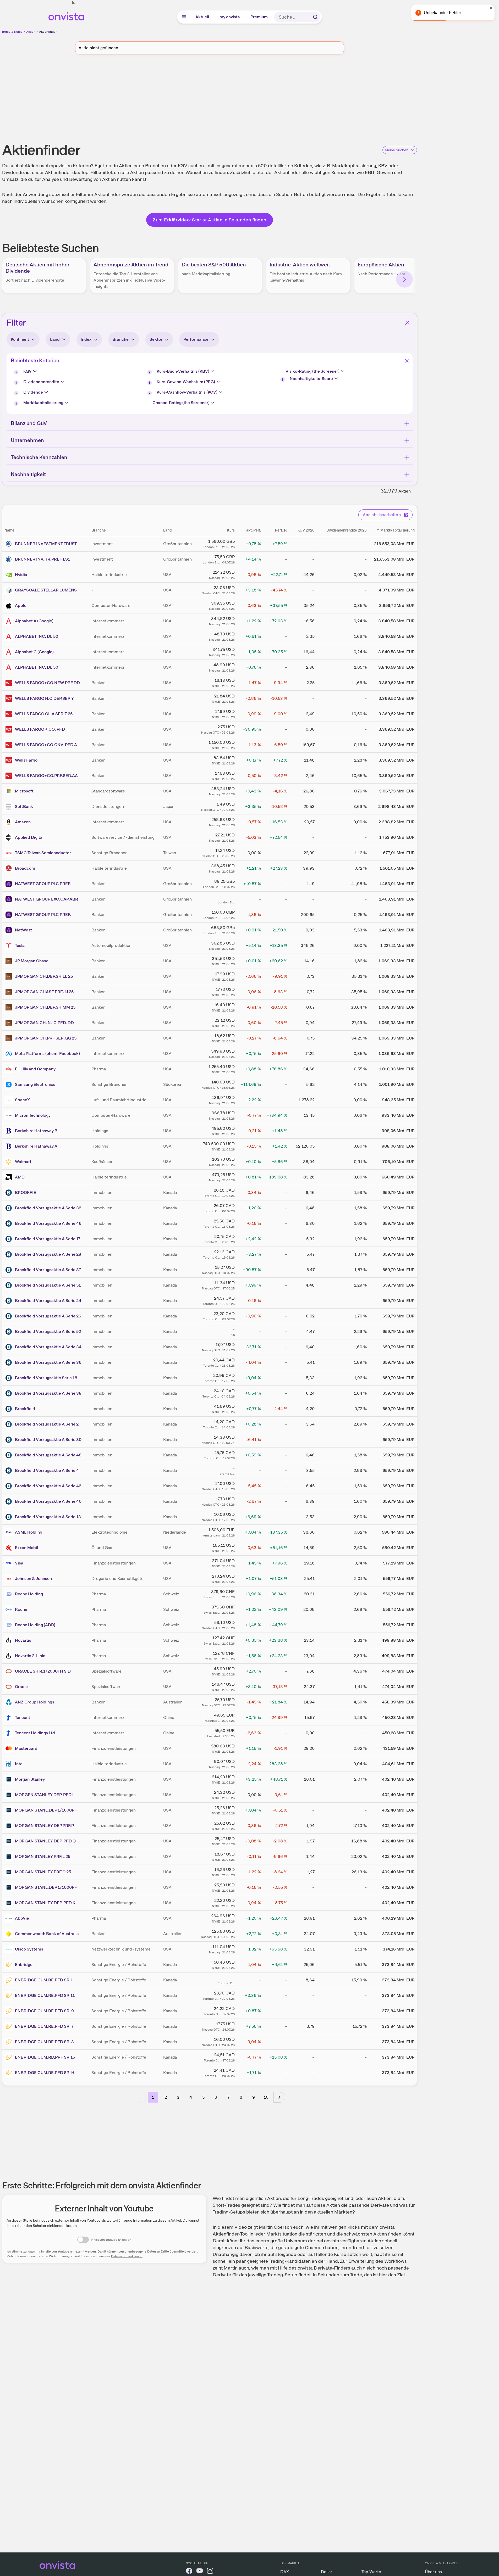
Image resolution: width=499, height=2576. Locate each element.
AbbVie (22, 1918)
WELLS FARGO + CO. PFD (40, 729)
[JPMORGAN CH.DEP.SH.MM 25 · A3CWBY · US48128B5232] (10, 1007)
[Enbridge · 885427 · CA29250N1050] (10, 1965)
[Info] (17, 373)
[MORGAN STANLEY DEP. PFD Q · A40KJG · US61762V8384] (10, 1841)
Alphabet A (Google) (34, 621)
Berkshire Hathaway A (36, 1146)
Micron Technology (33, 1115)
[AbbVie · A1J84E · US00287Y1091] (10, 1918)
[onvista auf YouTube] (200, 2572)
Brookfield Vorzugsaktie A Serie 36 (48, 1362)
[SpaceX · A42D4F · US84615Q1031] (10, 1100)
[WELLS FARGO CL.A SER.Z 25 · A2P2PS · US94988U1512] (10, 714)
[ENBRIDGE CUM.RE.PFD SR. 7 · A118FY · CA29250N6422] (10, 2026)
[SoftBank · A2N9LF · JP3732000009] (10, 807)
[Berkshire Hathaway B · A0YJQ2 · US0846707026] (10, 1131)
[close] (491, 8)
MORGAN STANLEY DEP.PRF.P (44, 1826)
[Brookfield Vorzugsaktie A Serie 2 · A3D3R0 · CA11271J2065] (10, 1424)
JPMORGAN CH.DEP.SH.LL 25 (44, 976)
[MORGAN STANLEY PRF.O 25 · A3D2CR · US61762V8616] (10, 1872)
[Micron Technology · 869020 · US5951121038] (10, 1115)
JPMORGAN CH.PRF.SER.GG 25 (46, 1038)
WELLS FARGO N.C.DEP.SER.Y (44, 698)
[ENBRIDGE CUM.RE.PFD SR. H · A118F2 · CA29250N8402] (10, 2073)
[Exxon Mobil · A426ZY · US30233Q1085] (10, 1548)
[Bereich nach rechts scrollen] (404, 279)
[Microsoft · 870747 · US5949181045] (10, 791)
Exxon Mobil (26, 1548)
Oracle (21, 1687)
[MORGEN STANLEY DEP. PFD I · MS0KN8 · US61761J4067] (10, 1795)
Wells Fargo (26, 760)
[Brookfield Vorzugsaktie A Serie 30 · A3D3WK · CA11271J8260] (10, 1440)
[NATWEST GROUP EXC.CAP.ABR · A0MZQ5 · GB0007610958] (10, 899)
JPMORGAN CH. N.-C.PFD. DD (44, 1023)
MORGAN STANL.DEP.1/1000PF (46, 1810)
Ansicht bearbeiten (382, 515)
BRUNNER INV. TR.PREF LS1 (42, 559)
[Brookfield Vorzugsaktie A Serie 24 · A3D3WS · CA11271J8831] (10, 1301)
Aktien (31, 32)
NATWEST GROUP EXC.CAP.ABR (46, 899)
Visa (19, 1563)
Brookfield (25, 1409)
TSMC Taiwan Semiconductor (43, 853)
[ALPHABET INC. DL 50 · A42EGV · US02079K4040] (10, 667)
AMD (20, 1177)
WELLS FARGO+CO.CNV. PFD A (46, 745)
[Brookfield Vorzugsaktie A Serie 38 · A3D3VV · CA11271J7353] (10, 1393)
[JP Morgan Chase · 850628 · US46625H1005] (10, 961)
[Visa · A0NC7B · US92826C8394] (10, 1563)
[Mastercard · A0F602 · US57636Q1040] (10, 1748)
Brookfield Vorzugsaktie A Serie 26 (48, 1316)
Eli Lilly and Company (35, 1069)
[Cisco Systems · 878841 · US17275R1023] (10, 1949)
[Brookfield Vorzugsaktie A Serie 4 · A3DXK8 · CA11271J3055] (10, 1471)
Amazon (23, 822)
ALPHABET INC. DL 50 (37, 636)
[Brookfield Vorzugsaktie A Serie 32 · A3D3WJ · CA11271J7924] (10, 1208)
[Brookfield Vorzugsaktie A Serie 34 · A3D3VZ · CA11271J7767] (10, 1347)
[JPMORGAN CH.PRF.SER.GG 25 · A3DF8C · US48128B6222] (10, 1038)
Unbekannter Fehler (442, 13)
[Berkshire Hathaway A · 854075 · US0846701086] (10, 1146)
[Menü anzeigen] (184, 17)
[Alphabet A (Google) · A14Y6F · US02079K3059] (10, 621)
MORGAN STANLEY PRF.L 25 (43, 1856)
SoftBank (24, 806)
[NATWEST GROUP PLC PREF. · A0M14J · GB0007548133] (10, 915)
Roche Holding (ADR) (35, 1625)
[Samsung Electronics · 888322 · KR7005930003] (10, 1085)
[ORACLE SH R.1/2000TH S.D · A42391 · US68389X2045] (10, 1671)
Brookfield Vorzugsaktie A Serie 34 (48, 1347)
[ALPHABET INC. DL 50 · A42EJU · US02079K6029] (10, 636)
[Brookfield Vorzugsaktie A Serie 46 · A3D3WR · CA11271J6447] (10, 1223)
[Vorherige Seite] (140, 2097)
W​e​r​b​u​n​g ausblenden (255, 99)
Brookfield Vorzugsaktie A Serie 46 (48, 1223)
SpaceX (22, 1100)
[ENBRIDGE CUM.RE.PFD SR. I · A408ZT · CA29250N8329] (10, 1980)
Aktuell (202, 17)
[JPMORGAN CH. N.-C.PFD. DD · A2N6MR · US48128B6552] (10, 1023)
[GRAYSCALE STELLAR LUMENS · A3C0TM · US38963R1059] (10, 590)
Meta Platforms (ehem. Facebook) (47, 1054)
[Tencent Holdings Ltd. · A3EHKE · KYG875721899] (10, 1733)
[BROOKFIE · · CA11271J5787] (10, 1193)
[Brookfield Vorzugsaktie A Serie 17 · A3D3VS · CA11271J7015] (10, 1239)
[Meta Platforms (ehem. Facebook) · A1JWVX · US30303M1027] (10, 1054)
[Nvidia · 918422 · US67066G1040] (10, 575)
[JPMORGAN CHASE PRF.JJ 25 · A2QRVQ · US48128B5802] (10, 992)
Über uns (433, 2572)
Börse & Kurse (12, 32)
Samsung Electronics (35, 1084)
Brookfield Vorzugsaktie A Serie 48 (48, 1455)
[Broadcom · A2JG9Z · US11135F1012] (10, 868)
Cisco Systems (29, 1949)
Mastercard (26, 1748)
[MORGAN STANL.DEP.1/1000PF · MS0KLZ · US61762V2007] (10, 1887)
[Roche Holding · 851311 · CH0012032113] (10, 1594)
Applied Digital (29, 837)
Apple (21, 605)
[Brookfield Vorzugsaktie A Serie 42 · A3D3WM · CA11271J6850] (10, 1486)
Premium (259, 17)
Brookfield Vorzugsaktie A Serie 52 (48, 1331)
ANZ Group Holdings (35, 1702)
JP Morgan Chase (32, 961)
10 (266, 2097)
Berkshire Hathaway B (36, 1131)
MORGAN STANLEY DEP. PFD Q (45, 1841)
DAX (285, 2572)
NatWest (23, 930)
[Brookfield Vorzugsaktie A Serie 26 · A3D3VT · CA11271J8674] (10, 1316)
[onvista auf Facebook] (189, 2572)
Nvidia (21, 575)
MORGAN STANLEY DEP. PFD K (45, 1903)
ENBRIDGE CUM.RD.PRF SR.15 (45, 2057)
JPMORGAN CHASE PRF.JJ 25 (44, 992)
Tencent (23, 1717)
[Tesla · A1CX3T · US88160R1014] (10, 946)
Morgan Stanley (30, 1779)
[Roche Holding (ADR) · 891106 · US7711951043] (10, 1625)
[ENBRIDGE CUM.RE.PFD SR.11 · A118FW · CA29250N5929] (10, 1996)
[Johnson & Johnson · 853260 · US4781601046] (10, 1579)
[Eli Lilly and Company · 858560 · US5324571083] (10, 1069)
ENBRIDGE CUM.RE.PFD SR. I (44, 1980)
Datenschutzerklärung (127, 2256)
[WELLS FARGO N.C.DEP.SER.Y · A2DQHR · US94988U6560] (10, 699)
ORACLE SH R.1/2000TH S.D (43, 1671)
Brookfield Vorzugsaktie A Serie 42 (48, 1486)
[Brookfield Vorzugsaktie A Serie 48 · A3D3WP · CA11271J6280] (10, 1455)
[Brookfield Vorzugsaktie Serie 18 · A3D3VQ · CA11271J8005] (10, 1378)
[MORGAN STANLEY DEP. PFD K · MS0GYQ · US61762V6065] (10, 1903)
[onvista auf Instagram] (210, 2572)
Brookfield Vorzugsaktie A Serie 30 (48, 1440)
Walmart (23, 1162)
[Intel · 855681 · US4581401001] (10, 1764)
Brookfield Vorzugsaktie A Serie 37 (48, 1270)
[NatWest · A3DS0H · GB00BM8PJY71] (10, 930)
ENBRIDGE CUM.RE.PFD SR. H (45, 2073)
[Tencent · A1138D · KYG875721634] (10, 1718)
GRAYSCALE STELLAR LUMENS (46, 590)
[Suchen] (315, 17)
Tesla (20, 945)
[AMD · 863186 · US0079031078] (10, 1177)
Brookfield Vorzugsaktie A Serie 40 (48, 1501)
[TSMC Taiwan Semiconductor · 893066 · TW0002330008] (10, 853)
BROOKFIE (26, 1192)
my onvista (230, 17)
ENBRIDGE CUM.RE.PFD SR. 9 (44, 2011)
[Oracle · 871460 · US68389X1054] (10, 1687)
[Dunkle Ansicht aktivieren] (73, 3)
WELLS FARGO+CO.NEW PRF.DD (47, 683)
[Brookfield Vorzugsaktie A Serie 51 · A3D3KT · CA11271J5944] (10, 1285)
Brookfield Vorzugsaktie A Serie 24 (48, 1301)
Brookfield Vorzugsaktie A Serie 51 (48, 1285)
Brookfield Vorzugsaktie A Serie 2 (47, 1424)
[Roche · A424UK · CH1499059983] (10, 1610)
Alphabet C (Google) (34, 652)
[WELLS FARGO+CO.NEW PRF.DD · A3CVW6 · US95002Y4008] (10, 683)
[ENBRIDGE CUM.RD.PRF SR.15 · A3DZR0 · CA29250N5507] (10, 2057)
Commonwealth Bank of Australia (47, 1934)
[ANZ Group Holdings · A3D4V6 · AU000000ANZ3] (10, 1702)
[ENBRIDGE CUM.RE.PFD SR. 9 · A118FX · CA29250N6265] (10, 2011)
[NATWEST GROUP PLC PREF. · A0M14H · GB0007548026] (10, 884)
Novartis (23, 1640)
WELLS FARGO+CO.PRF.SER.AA (46, 776)
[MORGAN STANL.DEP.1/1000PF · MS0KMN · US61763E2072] (10, 1810)
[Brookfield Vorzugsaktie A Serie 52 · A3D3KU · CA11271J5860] (10, 1332)
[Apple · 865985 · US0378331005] (10, 606)
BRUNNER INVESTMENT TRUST (46, 544)
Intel (19, 1764)
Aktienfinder (48, 32)
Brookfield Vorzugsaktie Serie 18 (46, 1378)
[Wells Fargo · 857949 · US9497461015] (10, 760)
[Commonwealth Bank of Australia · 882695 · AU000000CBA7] (10, 1934)
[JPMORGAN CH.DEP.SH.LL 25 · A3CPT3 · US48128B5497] (10, 976)
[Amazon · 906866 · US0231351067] (10, 822)
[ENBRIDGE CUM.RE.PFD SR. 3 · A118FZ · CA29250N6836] (10, 2042)
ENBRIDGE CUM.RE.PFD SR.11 (45, 1995)
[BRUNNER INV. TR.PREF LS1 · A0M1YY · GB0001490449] (10, 559)
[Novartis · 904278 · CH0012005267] (10, 1640)
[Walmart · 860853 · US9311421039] (10, 1162)
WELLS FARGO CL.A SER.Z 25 (44, 714)
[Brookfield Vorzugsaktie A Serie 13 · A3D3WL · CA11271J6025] (10, 1517)
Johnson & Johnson (33, 1578)
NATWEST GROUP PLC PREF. (43, 884)
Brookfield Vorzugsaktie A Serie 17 (48, 1239)
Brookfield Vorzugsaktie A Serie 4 (47, 1470)
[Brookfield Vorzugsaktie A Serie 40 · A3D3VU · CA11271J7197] (10, 1501)
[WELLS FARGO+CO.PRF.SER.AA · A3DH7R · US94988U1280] (10, 776)
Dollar (327, 2572)
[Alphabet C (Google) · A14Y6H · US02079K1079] (10, 652)
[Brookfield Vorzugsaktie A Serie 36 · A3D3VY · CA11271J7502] (10, 1362)
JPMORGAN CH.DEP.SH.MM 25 (45, 1007)
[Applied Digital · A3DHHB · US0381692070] (10, 837)
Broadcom (25, 868)
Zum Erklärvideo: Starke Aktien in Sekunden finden (209, 220)
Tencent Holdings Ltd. (35, 1733)
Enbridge (24, 1965)
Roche (21, 1609)
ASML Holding (29, 1532)
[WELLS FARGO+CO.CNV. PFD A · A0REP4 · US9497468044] (10, 745)
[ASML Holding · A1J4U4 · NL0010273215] (10, 1532)
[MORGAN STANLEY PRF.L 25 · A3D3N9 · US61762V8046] (10, 1857)
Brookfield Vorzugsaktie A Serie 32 (48, 1208)
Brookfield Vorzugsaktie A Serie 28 (48, 1254)
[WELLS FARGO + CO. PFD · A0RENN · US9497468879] (10, 729)
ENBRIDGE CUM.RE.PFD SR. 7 (44, 2026)
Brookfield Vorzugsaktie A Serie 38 (48, 1393)
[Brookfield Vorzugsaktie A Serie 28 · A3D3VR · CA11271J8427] (10, 1254)
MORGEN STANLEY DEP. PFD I (44, 1795)
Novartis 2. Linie (30, 1656)
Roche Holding (29, 1594)
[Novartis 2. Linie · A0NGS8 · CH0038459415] (10, 1656)
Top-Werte (371, 2572)
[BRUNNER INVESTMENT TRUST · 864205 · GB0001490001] (10, 544)
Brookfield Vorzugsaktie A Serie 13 (48, 1517)
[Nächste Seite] (279, 2097)
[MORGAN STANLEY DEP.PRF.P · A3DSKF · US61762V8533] (10, 1826)
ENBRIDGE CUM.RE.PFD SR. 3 (44, 2042)
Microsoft (24, 791)
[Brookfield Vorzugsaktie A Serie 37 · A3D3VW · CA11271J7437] (10, 1270)
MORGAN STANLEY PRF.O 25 (43, 1872)
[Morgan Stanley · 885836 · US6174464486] (10, 1779)
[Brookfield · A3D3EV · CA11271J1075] (10, 1409)
